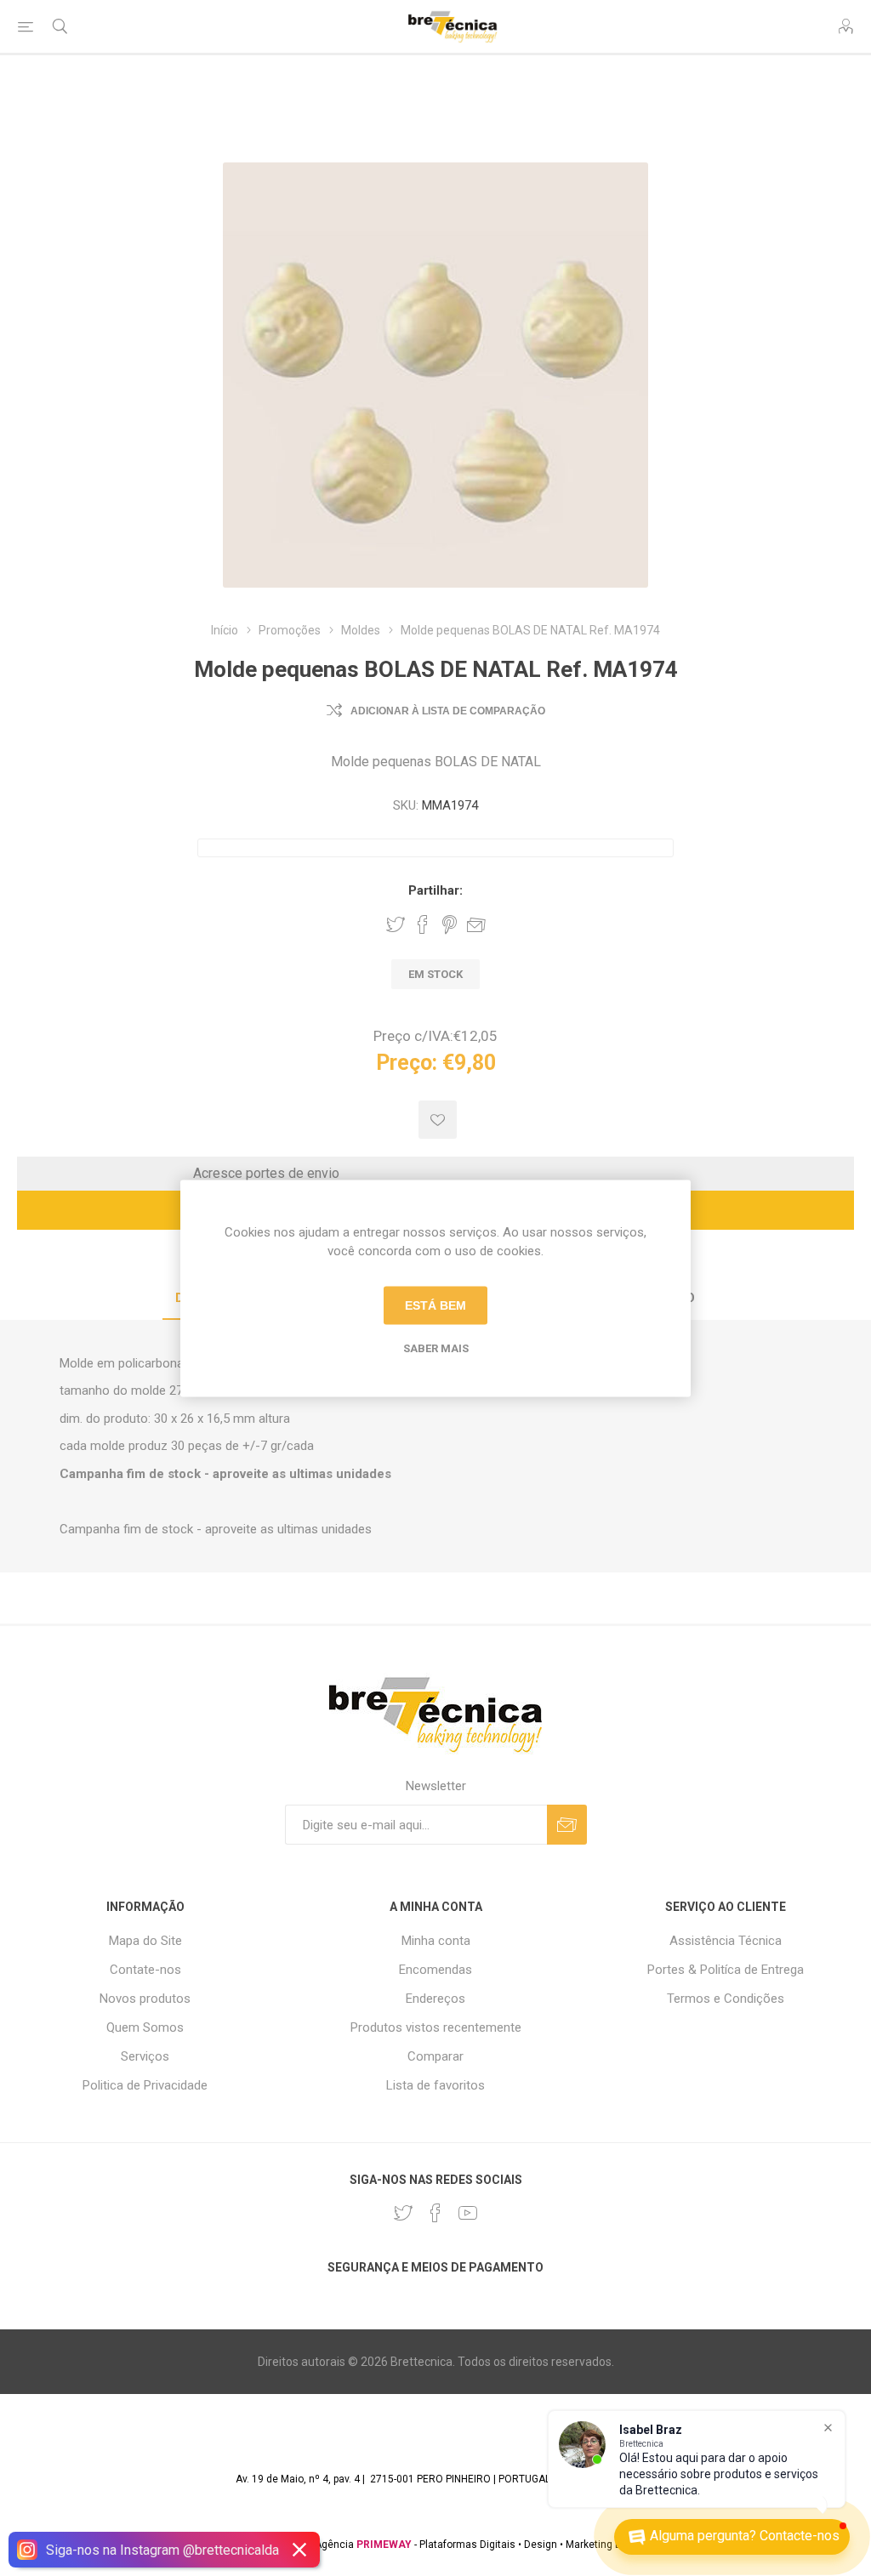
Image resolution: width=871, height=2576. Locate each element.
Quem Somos (145, 2027)
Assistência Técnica (726, 1941)
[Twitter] (403, 2213)
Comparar (435, 2056)
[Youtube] (468, 2213)
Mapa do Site (145, 1941)
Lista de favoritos (435, 2085)
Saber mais (436, 1348)
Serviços (145, 2056)
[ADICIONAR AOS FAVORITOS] (438, 1120)
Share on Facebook (423, 924)
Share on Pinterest (450, 924)
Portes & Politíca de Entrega (726, 1970)
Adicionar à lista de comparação (448, 711)
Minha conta (436, 1941)
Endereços (435, 1999)
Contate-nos (145, 1970)
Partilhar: (435, 890)
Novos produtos (145, 1999)
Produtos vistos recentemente (436, 2027)
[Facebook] (435, 2213)
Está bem (435, 1305)
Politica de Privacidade (145, 2085)
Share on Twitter (396, 924)
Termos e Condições (726, 1999)
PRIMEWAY (384, 2545)
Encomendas (435, 1970)
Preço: (407, 1063)
